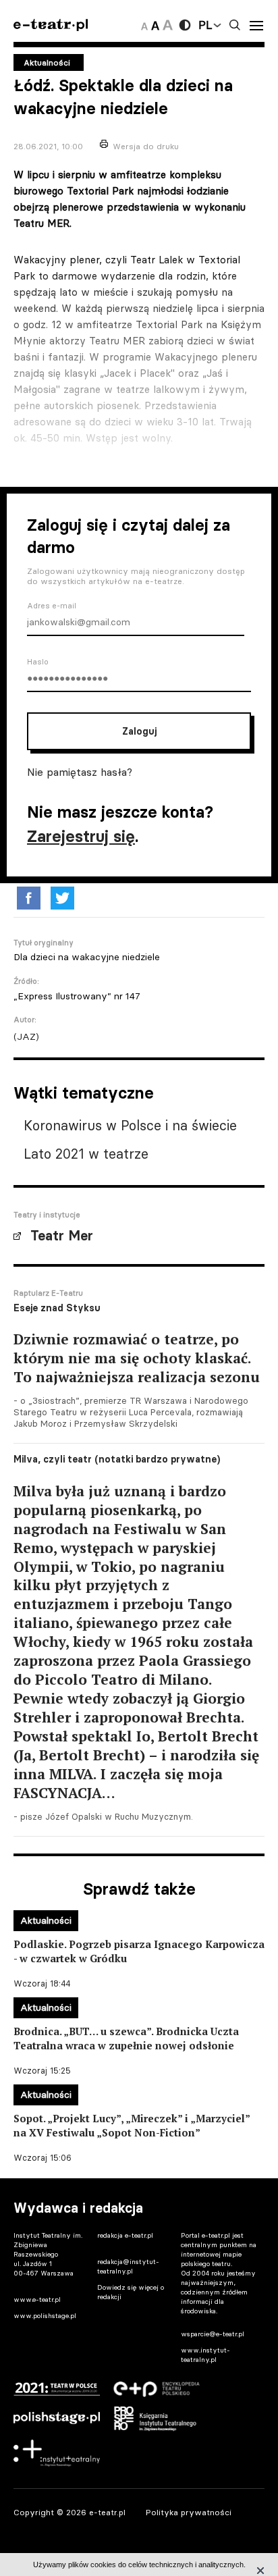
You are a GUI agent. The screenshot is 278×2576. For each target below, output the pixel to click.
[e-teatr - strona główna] (51, 25)
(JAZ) (26, 1036)
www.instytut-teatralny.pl (205, 2355)
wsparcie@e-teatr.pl (213, 2334)
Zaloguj (139, 731)
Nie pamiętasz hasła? (80, 772)
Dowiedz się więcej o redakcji (131, 2292)
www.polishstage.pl (45, 2316)
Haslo (38, 662)
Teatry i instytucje (47, 1215)
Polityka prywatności (189, 2512)
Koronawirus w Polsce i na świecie (130, 1125)
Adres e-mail (52, 606)
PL (205, 25)
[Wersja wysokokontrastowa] (185, 25)
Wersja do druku (146, 146)
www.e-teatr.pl (37, 2299)
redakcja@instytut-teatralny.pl (128, 2266)
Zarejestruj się (81, 836)
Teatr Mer (62, 1236)
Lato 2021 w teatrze (86, 1154)
